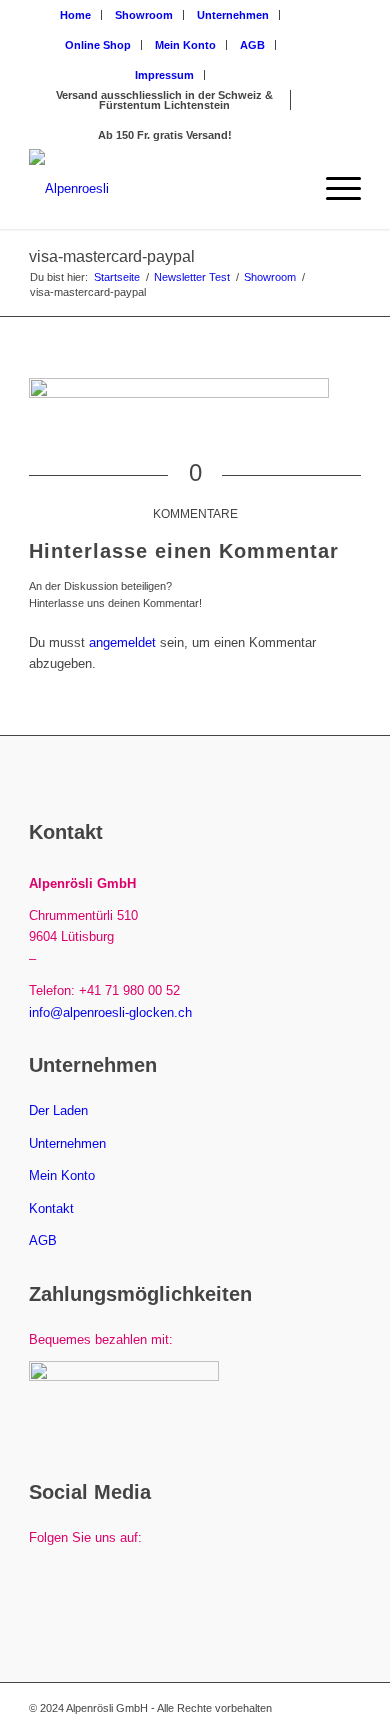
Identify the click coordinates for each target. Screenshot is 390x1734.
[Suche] (286, 189)
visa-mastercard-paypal (112, 256)
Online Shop (98, 45)
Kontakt (51, 1208)
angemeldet (122, 642)
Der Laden (58, 1110)
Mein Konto (185, 45)
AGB (252, 45)
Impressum (164, 75)
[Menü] (333, 189)
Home (75, 15)
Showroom (144, 15)
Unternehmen (233, 15)
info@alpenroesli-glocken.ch (110, 1012)
